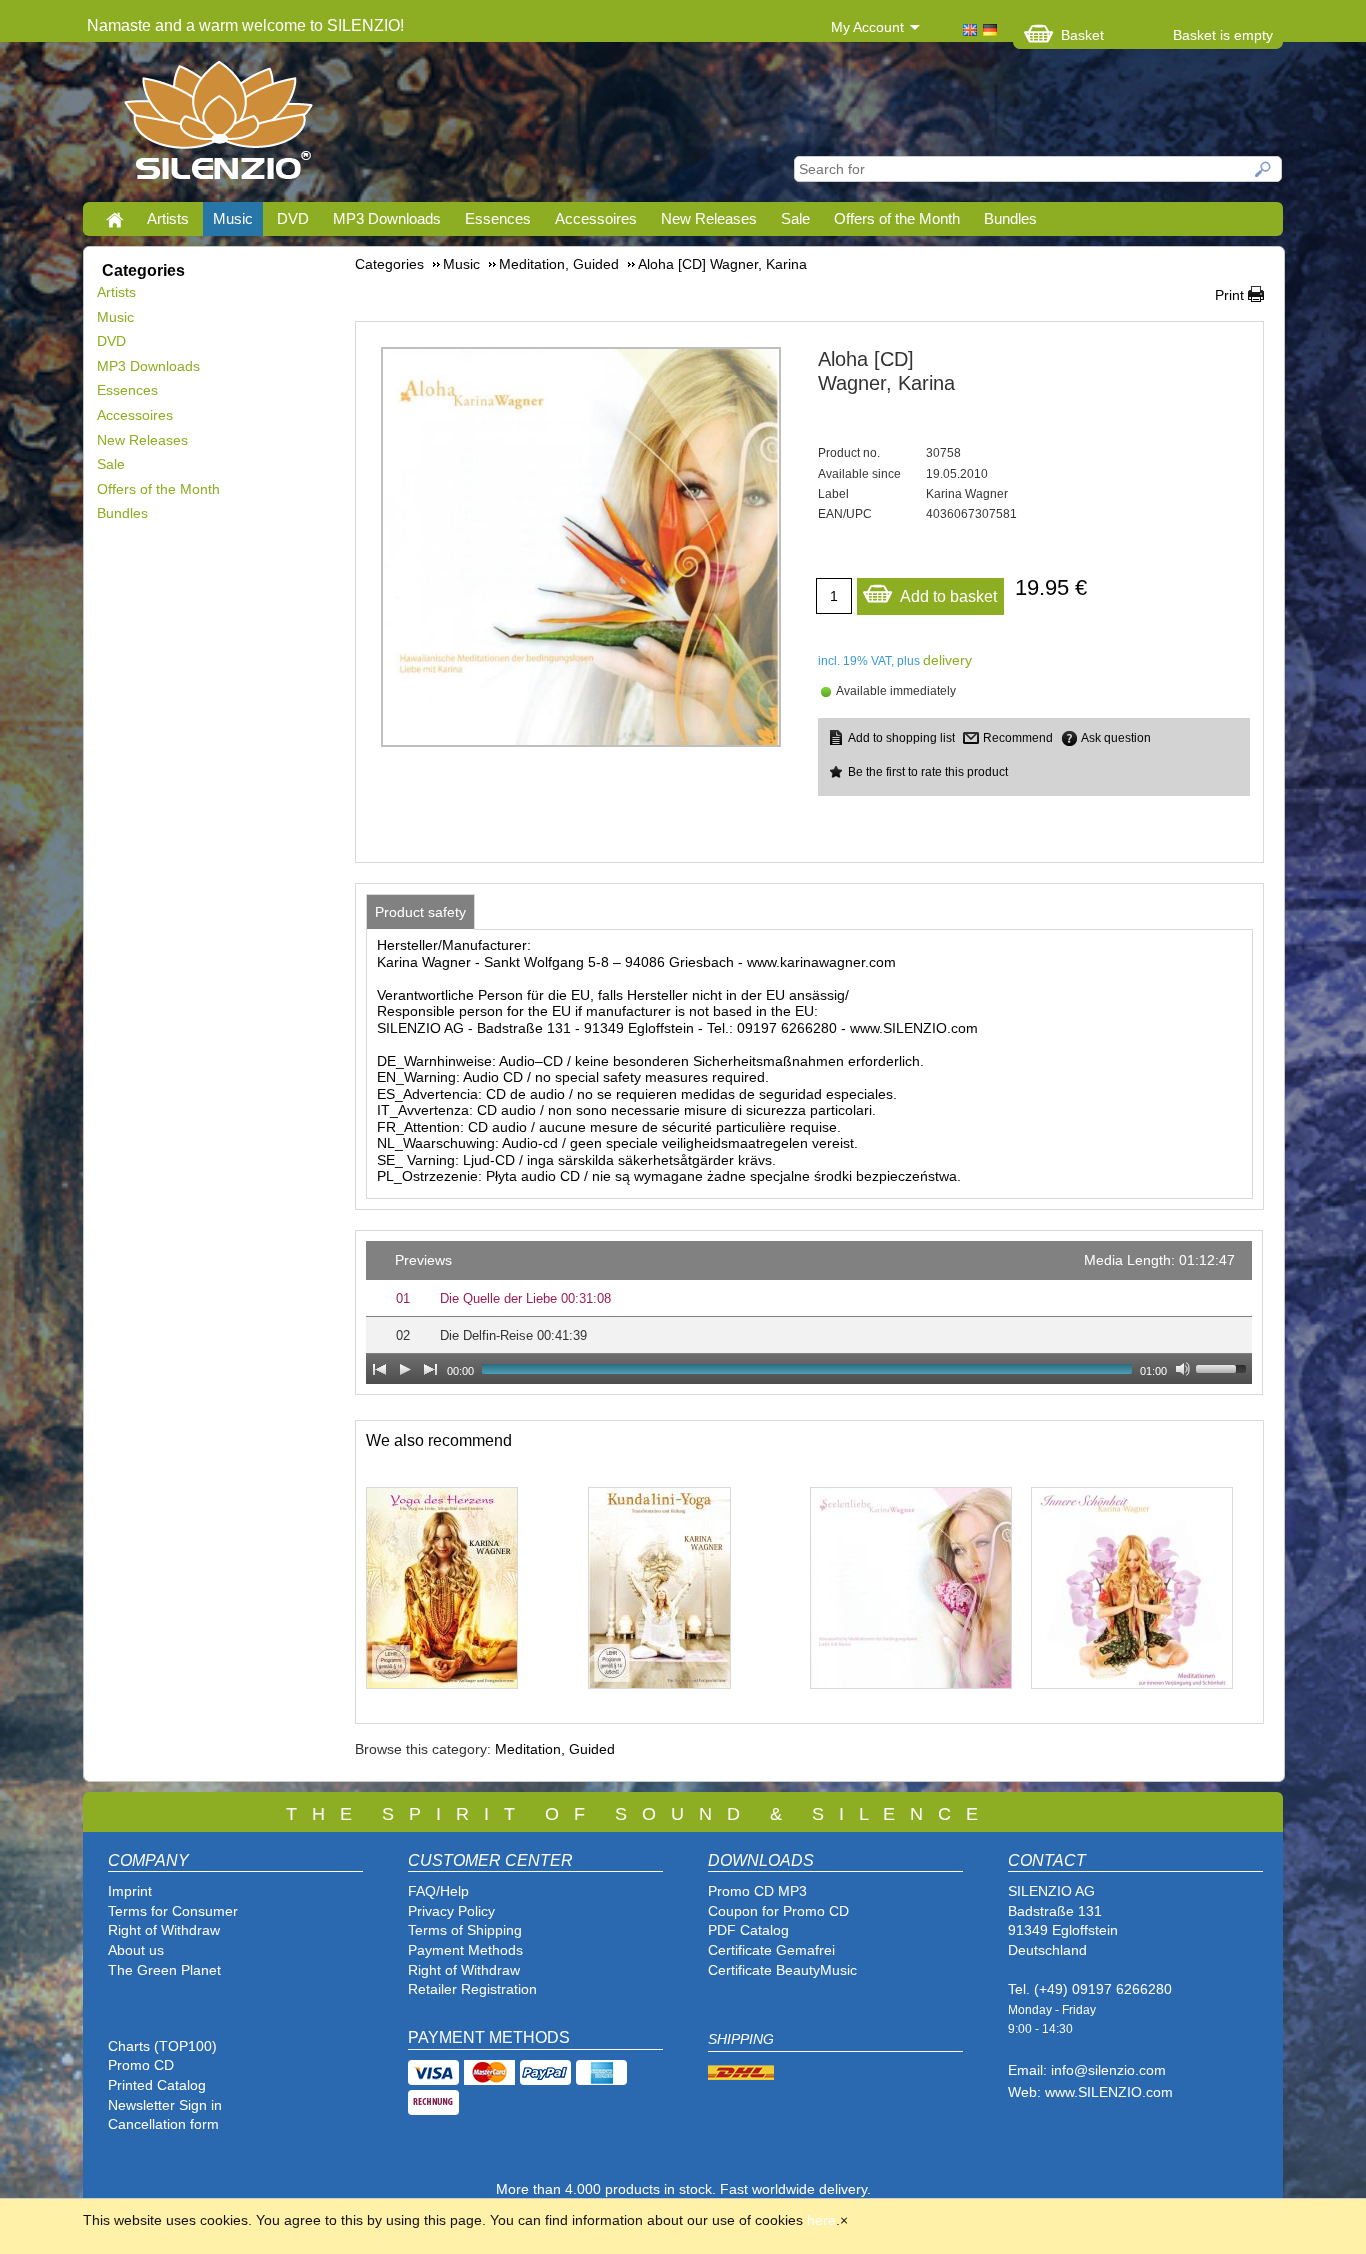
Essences (498, 218)
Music (233, 218)
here (821, 2220)
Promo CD (141, 2065)
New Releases (709, 218)
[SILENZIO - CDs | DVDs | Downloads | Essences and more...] (218, 126)
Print (1229, 295)
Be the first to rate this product (928, 772)
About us (136, 1950)
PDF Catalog (748, 1930)
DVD (293, 218)
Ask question (1116, 738)
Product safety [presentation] (420, 912)
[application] (809, 1312)
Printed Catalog (157, 2085)
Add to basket (948, 596)
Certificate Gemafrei (771, 1950)
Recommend (1018, 738)
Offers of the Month (897, 218)
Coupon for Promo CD (778, 1911)
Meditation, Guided (555, 1749)
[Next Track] (431, 1369)
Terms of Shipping (465, 1930)
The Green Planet (164, 1970)
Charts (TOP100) (162, 2046)
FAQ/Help (438, 1891)
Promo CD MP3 (757, 1891)
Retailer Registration (472, 1989)
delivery (947, 660)
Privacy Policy (451, 1911)
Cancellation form (165, 2124)
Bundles (1010, 218)
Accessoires (596, 218)
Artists (168, 218)
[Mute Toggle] (1183, 1369)
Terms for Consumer (173, 1911)
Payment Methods (465, 1950)
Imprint (130, 1891)
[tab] (420, 912)
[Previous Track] (379, 1369)
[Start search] (1264, 169)
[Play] (405, 1369)
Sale (795, 218)
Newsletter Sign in (165, 2105)
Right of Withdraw (164, 1930)
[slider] (1224, 1367)
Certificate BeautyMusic (782, 1970)
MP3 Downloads (387, 218)
